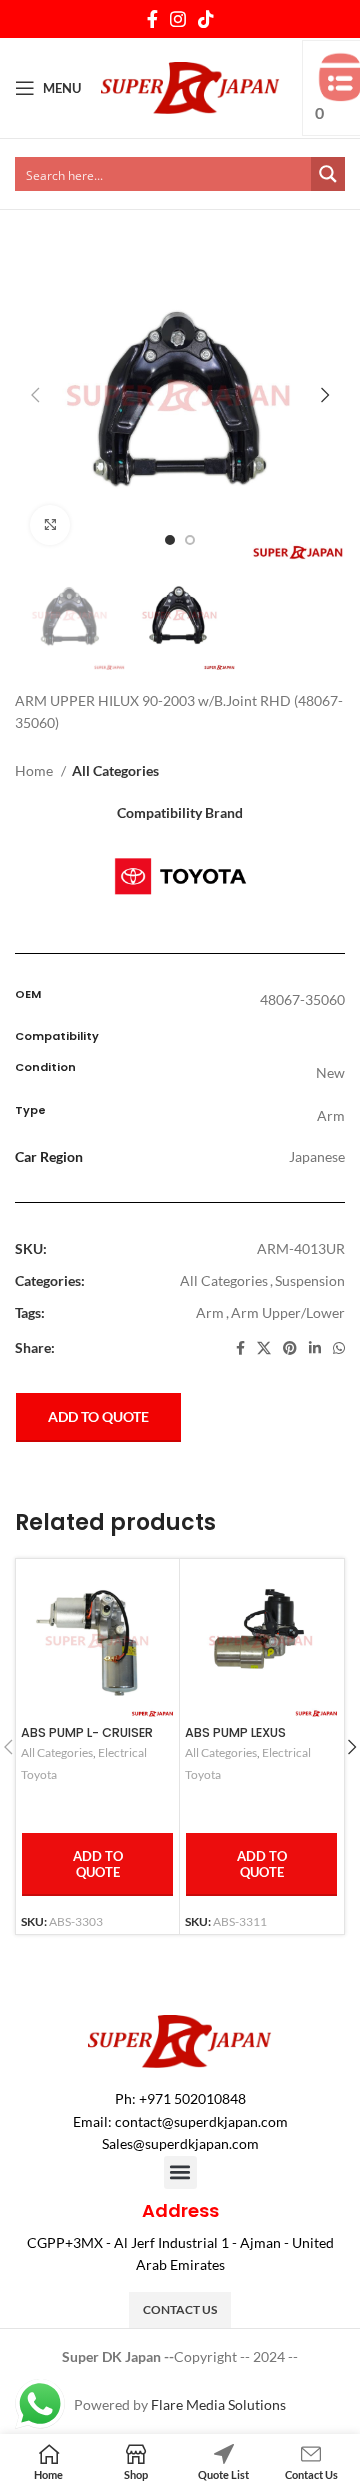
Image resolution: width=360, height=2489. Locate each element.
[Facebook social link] (152, 19)
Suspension (310, 1280)
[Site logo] (190, 86)
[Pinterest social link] (290, 1348)
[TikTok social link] (206, 19)
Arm (210, 1312)
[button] (180, 2172)
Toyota (39, 1774)
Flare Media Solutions (218, 2404)
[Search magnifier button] (328, 174)
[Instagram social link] (178, 19)
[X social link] (264, 1348)
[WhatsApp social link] (339, 1348)
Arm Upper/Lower (288, 1312)
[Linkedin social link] (315, 1348)
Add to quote (98, 1416)
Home (35, 770)
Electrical (122, 1752)
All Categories (115, 770)
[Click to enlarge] (50, 525)
